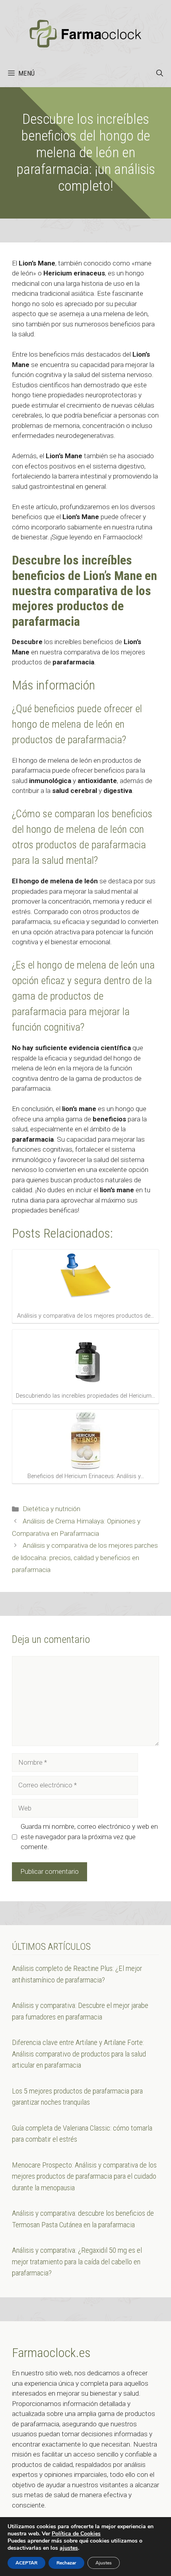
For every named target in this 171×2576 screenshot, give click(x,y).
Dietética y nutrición (51, 1509)
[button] (160, 73)
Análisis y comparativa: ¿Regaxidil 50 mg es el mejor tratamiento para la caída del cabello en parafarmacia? (77, 2262)
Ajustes (104, 2563)
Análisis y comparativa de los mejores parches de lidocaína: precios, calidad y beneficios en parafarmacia (85, 1558)
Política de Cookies (76, 2534)
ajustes (69, 2548)
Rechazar (66, 2563)
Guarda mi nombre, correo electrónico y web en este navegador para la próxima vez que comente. (89, 1837)
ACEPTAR (26, 2563)
